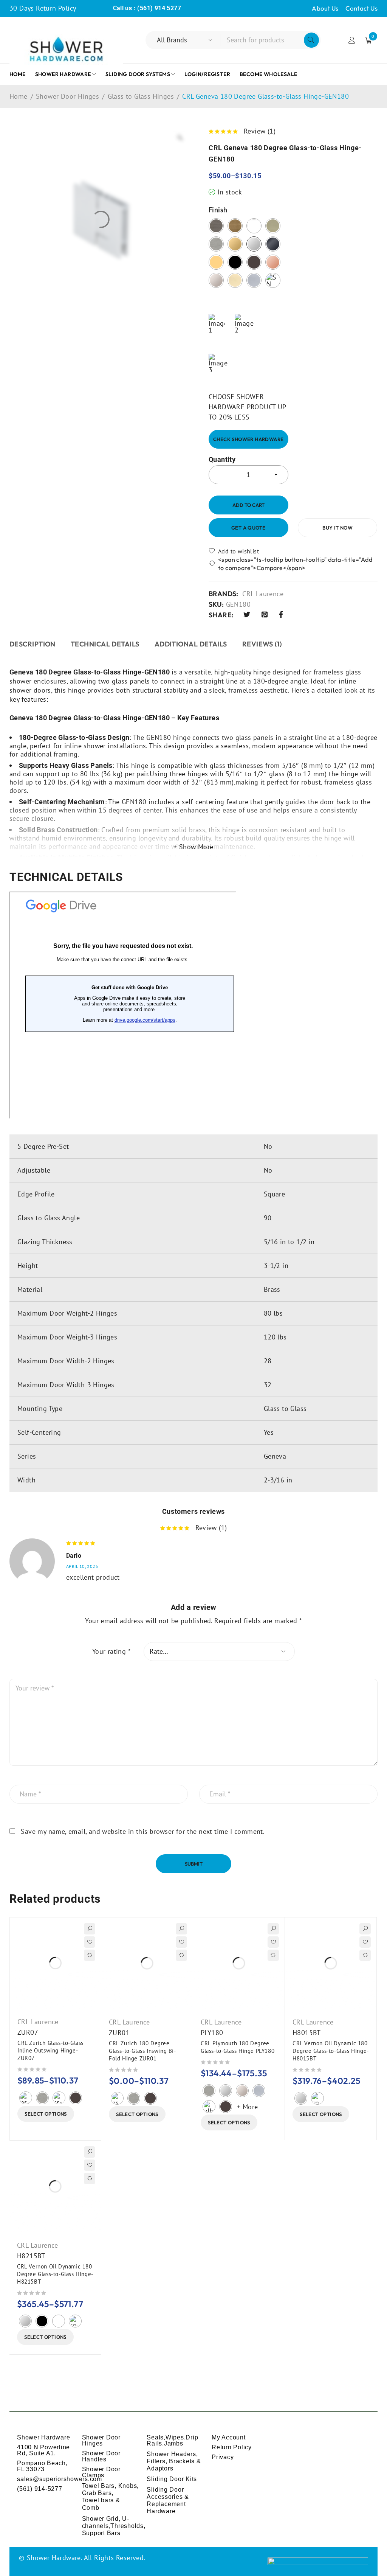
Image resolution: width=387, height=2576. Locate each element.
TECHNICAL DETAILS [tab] (105, 644)
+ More (247, 2107)
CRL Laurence (263, 594)
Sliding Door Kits (172, 2479)
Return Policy (232, 2447)
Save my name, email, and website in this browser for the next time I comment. (143, 1832)
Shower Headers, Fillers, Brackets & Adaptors (174, 2461)
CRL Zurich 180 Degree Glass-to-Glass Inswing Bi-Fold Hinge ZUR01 (142, 2051)
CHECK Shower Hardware (248, 439)
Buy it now (337, 528)
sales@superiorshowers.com (60, 2479)
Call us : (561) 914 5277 (147, 8)
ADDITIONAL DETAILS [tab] (191, 644)
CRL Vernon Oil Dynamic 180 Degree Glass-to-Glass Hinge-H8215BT (55, 2274)
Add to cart (248, 505)
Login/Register (352, 40)
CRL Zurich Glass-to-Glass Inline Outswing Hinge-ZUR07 (50, 2050)
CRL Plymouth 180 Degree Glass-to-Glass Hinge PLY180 (238, 2047)
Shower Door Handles (101, 2456)
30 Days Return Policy (43, 8)
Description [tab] (33, 644)
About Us (325, 8)
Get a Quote (248, 528)
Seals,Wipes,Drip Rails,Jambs (172, 2440)
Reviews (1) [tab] (262, 644)
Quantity (222, 460)
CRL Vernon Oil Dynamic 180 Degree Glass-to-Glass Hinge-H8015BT (331, 2051)
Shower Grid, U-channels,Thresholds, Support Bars (114, 2526)
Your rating (111, 1652)
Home (19, 96)
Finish (218, 210)
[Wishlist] (234, 551)
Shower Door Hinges (67, 96)
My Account (229, 2437)
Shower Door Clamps (101, 2472)
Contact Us (361, 8)
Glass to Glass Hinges (141, 96)
